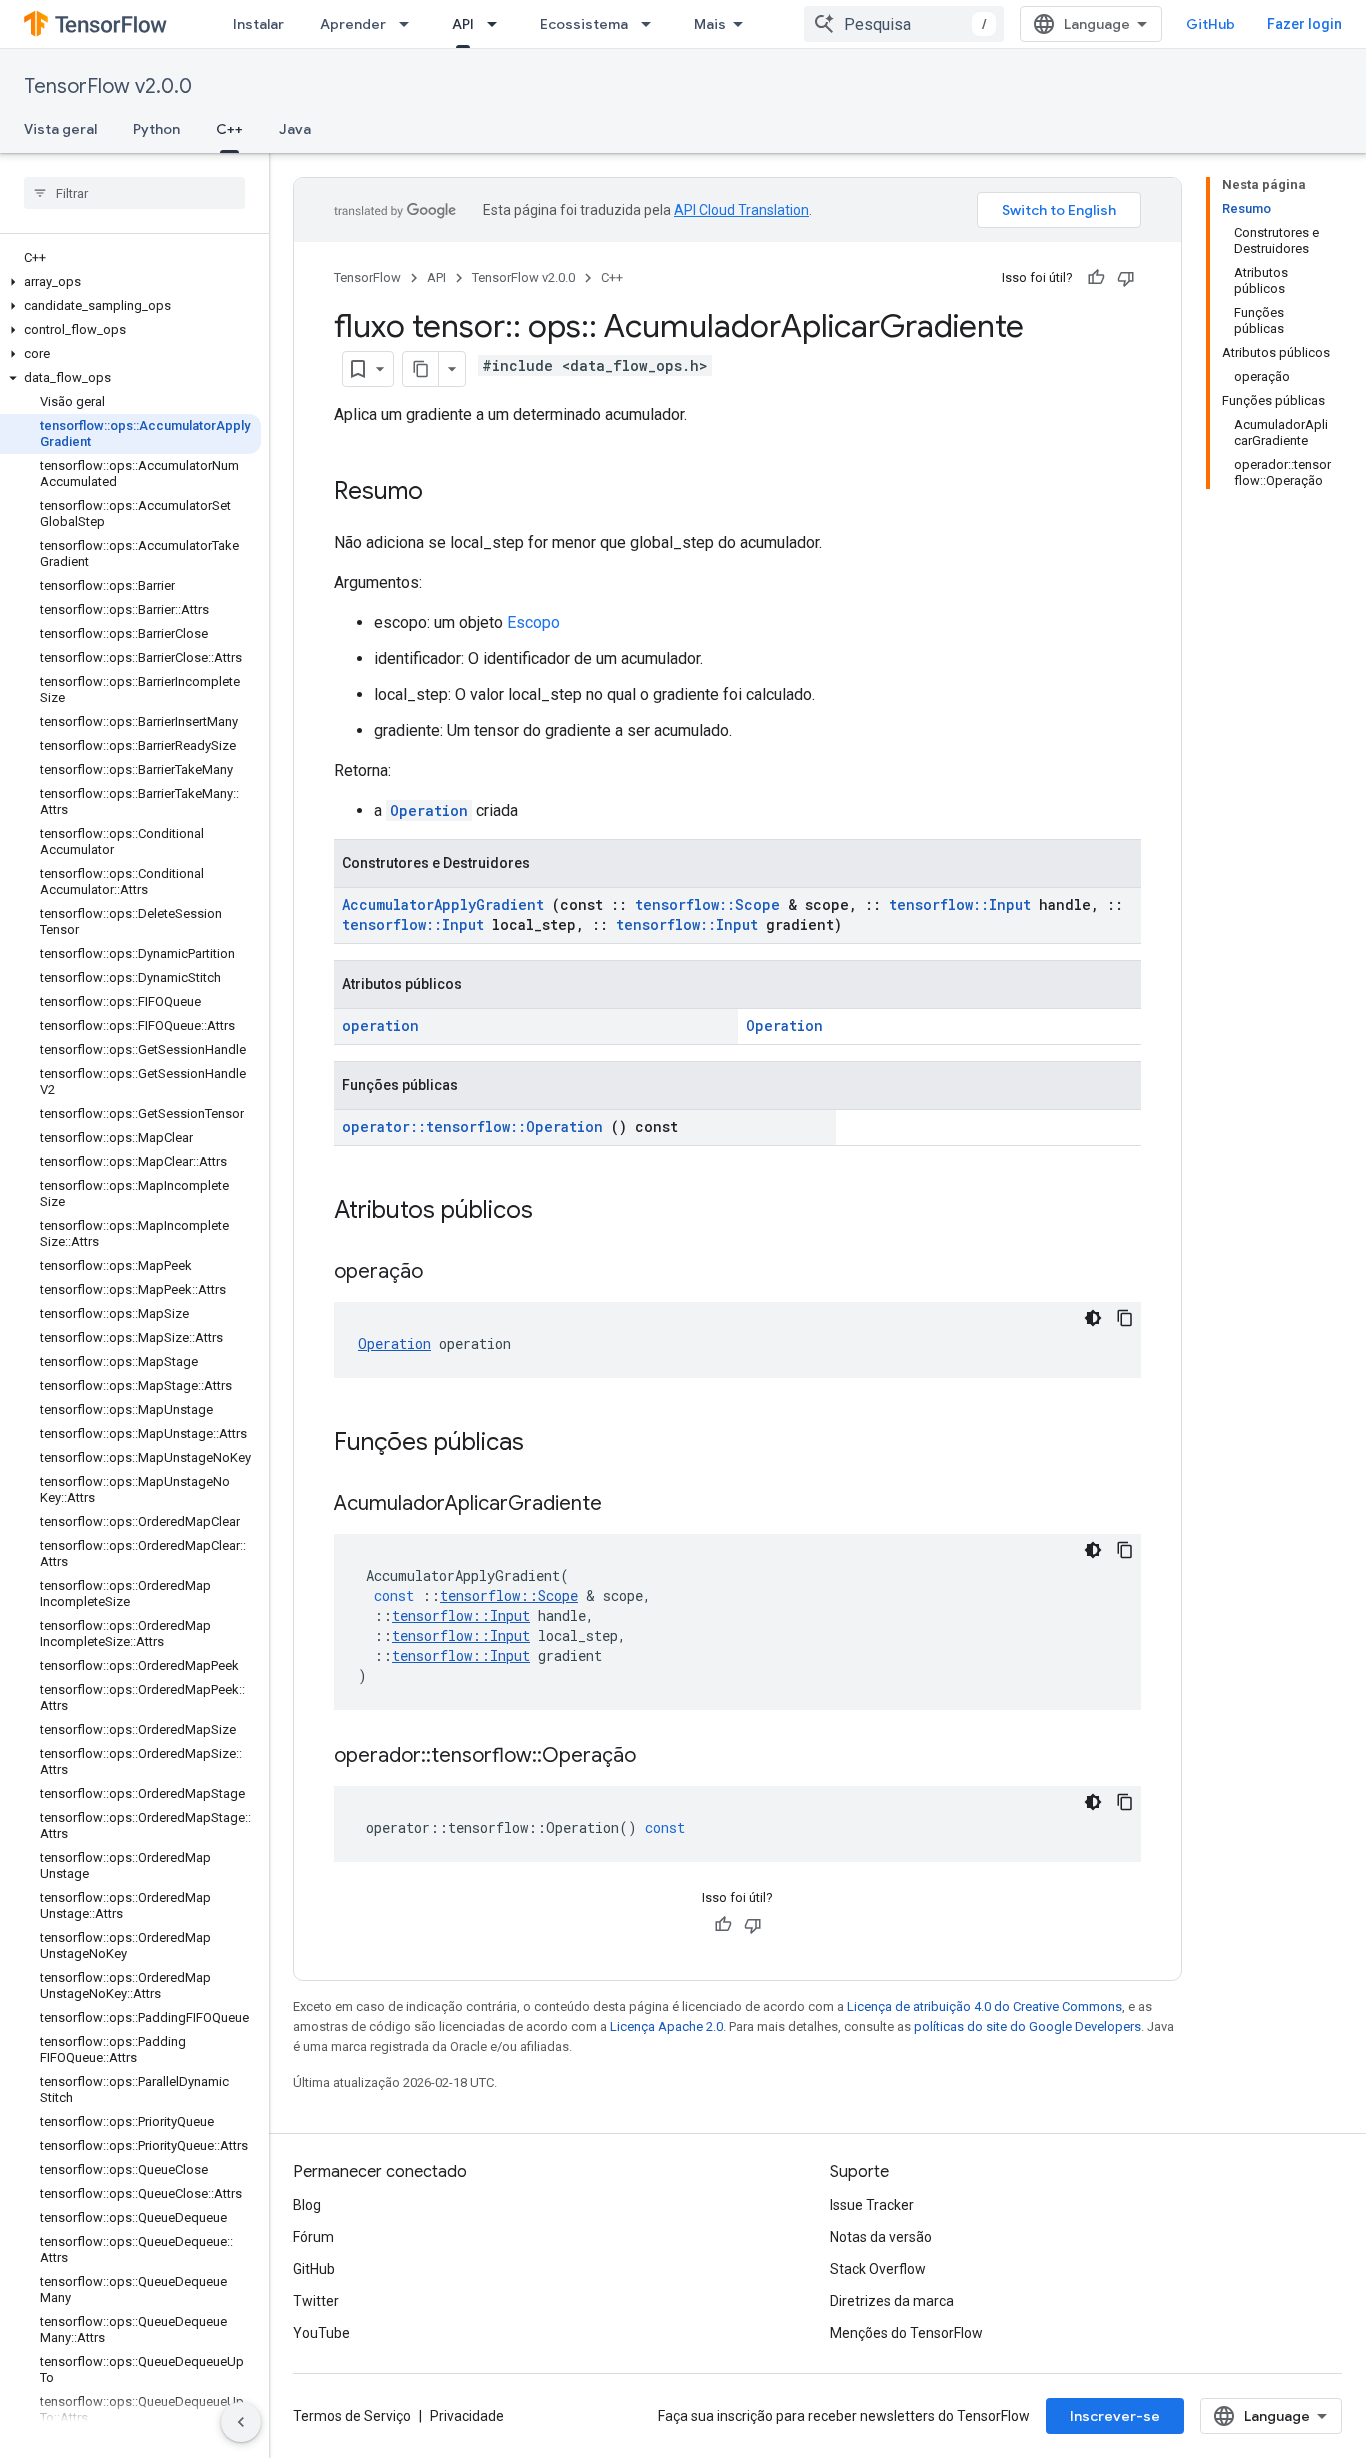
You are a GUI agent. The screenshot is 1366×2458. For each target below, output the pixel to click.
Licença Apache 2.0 (666, 2026)
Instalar (258, 24)
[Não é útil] (1126, 278)
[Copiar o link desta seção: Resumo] (443, 493)
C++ (229, 129)
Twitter (316, 2301)
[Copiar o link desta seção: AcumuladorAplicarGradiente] (627, 1505)
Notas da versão (881, 2237)
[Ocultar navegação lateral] (241, 2422)
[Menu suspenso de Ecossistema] (652, 24)
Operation (429, 810)
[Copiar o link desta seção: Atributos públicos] (559, 1212)
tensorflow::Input (960, 904)
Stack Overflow (878, 2269)
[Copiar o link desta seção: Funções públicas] (550, 1444)
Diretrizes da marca (892, 2301)
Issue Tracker (872, 2205)
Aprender (353, 24)
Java (295, 129)
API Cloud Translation (741, 210)
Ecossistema (584, 24)
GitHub (1210, 24)
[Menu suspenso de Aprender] (410, 24)
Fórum (313, 2237)
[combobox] (904, 24)
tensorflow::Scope (707, 904)
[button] (130, 282)
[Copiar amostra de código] (1125, 1318)
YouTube (321, 2333)
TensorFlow (367, 277)
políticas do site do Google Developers (1027, 2026)
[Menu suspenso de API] (498, 24)
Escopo (533, 622)
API (463, 24)
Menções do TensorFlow (906, 2333)
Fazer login (1304, 24)
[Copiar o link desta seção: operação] (448, 1273)
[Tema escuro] (1093, 1318)
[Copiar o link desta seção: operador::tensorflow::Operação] (661, 1757)
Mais (710, 24)
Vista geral (60, 129)
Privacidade (467, 2416)
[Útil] (1096, 278)
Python (156, 129)
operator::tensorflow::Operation (472, 1126)
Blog (307, 2205)
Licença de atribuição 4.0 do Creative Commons (984, 2006)
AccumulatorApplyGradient (443, 904)
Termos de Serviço (352, 2416)
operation (380, 1025)
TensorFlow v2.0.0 (108, 86)
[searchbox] (134, 193)
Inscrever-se (1115, 2416)
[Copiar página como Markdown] (421, 369)
